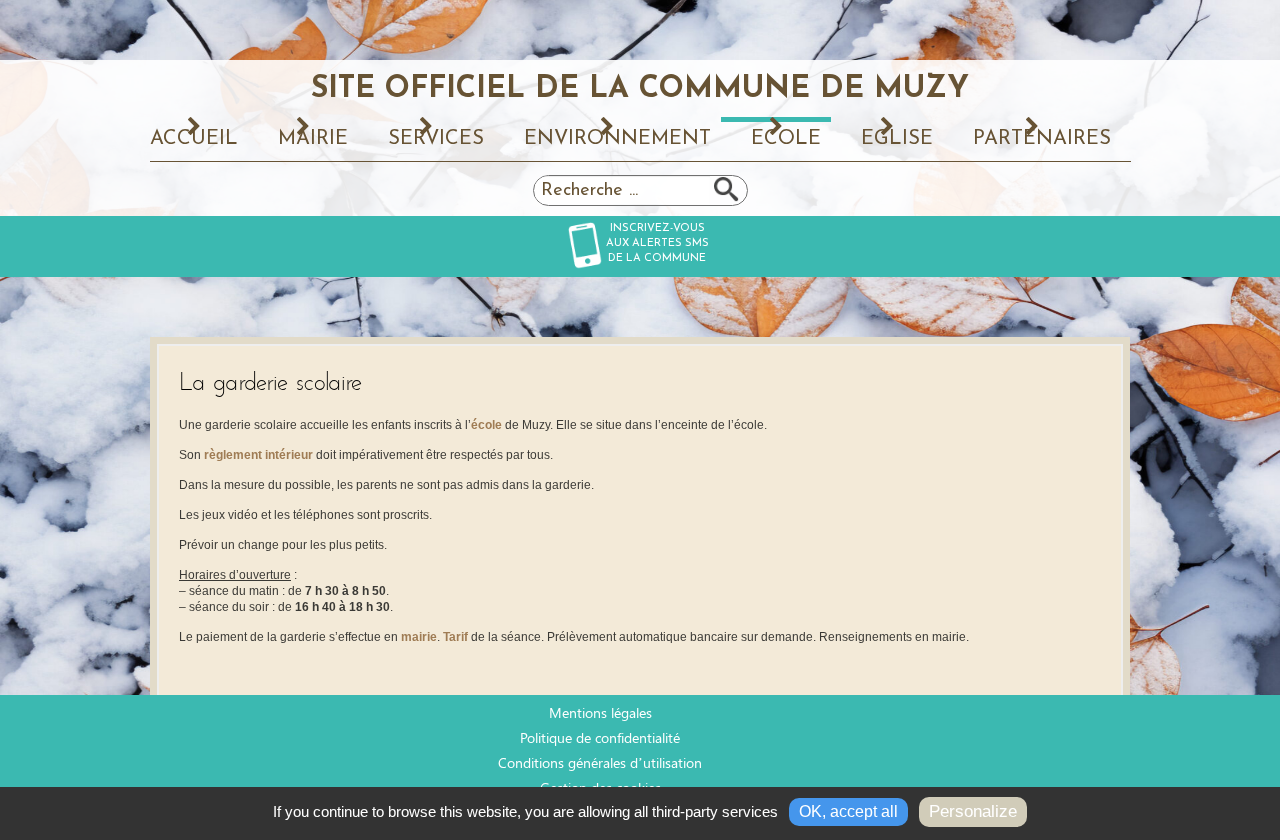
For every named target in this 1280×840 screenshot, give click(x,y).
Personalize (973, 811)
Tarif (457, 637)
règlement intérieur (258, 455)
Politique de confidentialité (600, 737)
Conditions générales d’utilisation (600, 762)
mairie (419, 637)
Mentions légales (600, 712)
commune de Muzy (640, 88)
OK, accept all (848, 811)
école (486, 425)
